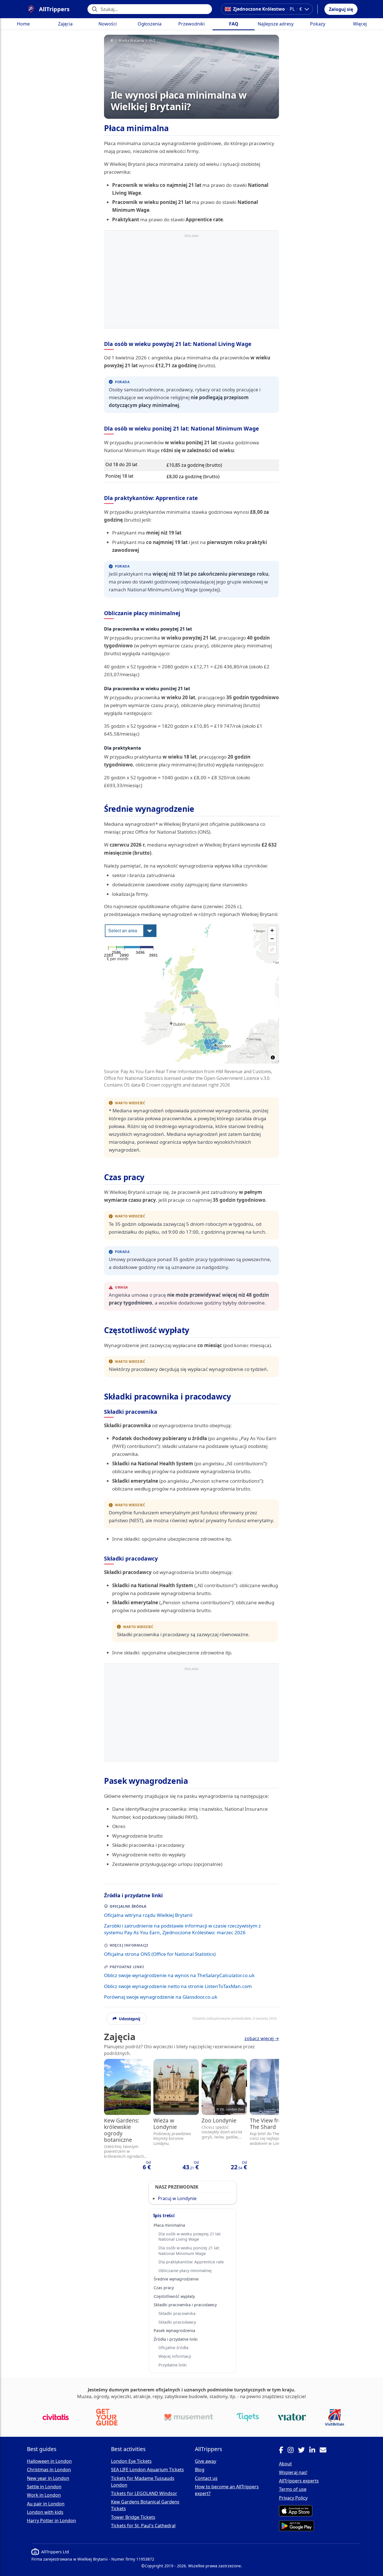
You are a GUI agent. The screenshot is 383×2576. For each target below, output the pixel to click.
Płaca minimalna (169, 2225)
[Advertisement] (191, 280)
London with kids (45, 2512)
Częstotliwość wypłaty (174, 2296)
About (285, 2464)
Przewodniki (191, 24)
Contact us (206, 2478)
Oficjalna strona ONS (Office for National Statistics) (160, 1954)
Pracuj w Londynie (177, 2198)
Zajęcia (65, 24)
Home (23, 24)
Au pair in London (46, 2504)
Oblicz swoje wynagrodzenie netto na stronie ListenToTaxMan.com (178, 1986)
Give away (206, 2461)
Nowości (108, 24)
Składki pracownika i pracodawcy (185, 2305)
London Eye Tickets (131, 2461)
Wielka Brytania (131, 41)
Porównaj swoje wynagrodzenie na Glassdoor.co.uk (161, 1997)
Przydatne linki (173, 2365)
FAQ (234, 24)
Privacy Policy (293, 2498)
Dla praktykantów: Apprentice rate (191, 2262)
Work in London (44, 2495)
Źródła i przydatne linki (176, 2339)
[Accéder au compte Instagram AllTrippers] (293, 2451)
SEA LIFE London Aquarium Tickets (147, 2470)
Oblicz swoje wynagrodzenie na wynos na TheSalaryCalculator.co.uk (179, 1975)
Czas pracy (164, 2288)
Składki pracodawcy (177, 2322)
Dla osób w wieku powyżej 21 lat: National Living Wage (190, 2236)
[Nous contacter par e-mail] (325, 2451)
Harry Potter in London (51, 2521)
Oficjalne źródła (173, 2348)
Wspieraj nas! (293, 2472)
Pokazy (318, 24)
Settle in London (44, 2487)
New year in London (48, 2478)
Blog (200, 2470)
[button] (341, 9)
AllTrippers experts (299, 2481)
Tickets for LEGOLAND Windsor (144, 2493)
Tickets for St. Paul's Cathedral (143, 2526)
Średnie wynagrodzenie (176, 2279)
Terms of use (293, 2489)
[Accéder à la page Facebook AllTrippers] (283, 2451)
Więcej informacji (175, 2356)
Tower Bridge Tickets (133, 2517)
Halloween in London (49, 2461)
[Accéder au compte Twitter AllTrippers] (304, 2451)
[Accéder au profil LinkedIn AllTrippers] (314, 2451)
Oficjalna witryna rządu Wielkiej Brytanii (148, 1915)
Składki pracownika (177, 2313)
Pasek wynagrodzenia (174, 2330)
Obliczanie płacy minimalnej (185, 2271)
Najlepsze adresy (276, 24)
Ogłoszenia (150, 24)
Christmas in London (49, 2470)
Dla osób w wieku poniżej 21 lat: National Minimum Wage (189, 2250)
